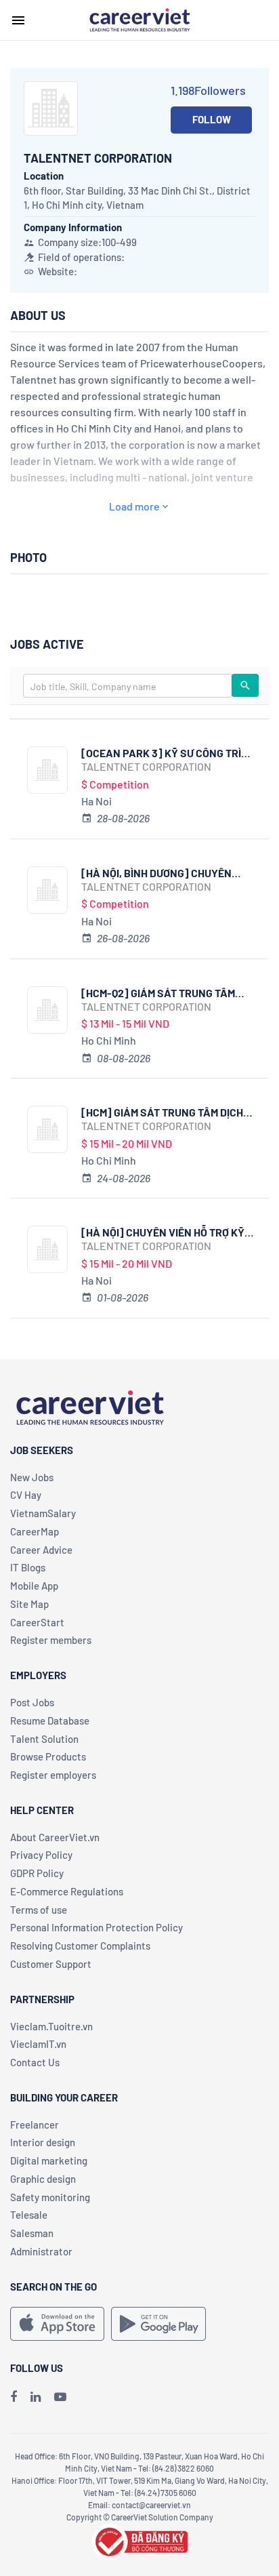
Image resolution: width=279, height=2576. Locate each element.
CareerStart (37, 1622)
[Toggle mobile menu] (18, 20)
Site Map (29, 1604)
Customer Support (51, 1964)
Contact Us (35, 2062)
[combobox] (128, 686)
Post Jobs (32, 1702)
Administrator (41, 2251)
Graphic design (43, 2179)
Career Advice (41, 1550)
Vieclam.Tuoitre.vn (51, 2026)
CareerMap (35, 1531)
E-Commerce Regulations (67, 1891)
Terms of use (39, 1910)
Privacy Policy (41, 1855)
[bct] (139, 2540)
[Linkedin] (36, 2396)
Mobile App (34, 1586)
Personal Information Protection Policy (96, 1927)
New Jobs (32, 1477)
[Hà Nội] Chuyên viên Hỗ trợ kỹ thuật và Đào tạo (163, 1232)
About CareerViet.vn (55, 1837)
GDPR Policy (37, 1873)
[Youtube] (60, 2396)
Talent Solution (44, 1739)
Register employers (53, 1775)
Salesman (32, 2233)
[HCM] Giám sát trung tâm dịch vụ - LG (162, 1112)
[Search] (245, 685)
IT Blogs (28, 1567)
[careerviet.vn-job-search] (57, 2324)
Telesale (29, 2215)
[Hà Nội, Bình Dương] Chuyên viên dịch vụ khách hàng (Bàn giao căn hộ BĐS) (160, 873)
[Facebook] (14, 2396)
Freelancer (35, 2125)
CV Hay (26, 1495)
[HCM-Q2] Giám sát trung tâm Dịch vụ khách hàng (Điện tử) (158, 993)
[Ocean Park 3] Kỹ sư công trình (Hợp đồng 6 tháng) (168, 753)
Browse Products (48, 1756)
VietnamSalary (43, 1513)
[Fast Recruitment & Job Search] (139, 19)
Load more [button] (134, 506)
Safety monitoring (50, 2197)
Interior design (43, 2142)
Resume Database (50, 1720)
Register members (51, 1640)
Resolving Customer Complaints (80, 1946)
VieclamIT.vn (38, 2044)
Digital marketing (49, 2160)
